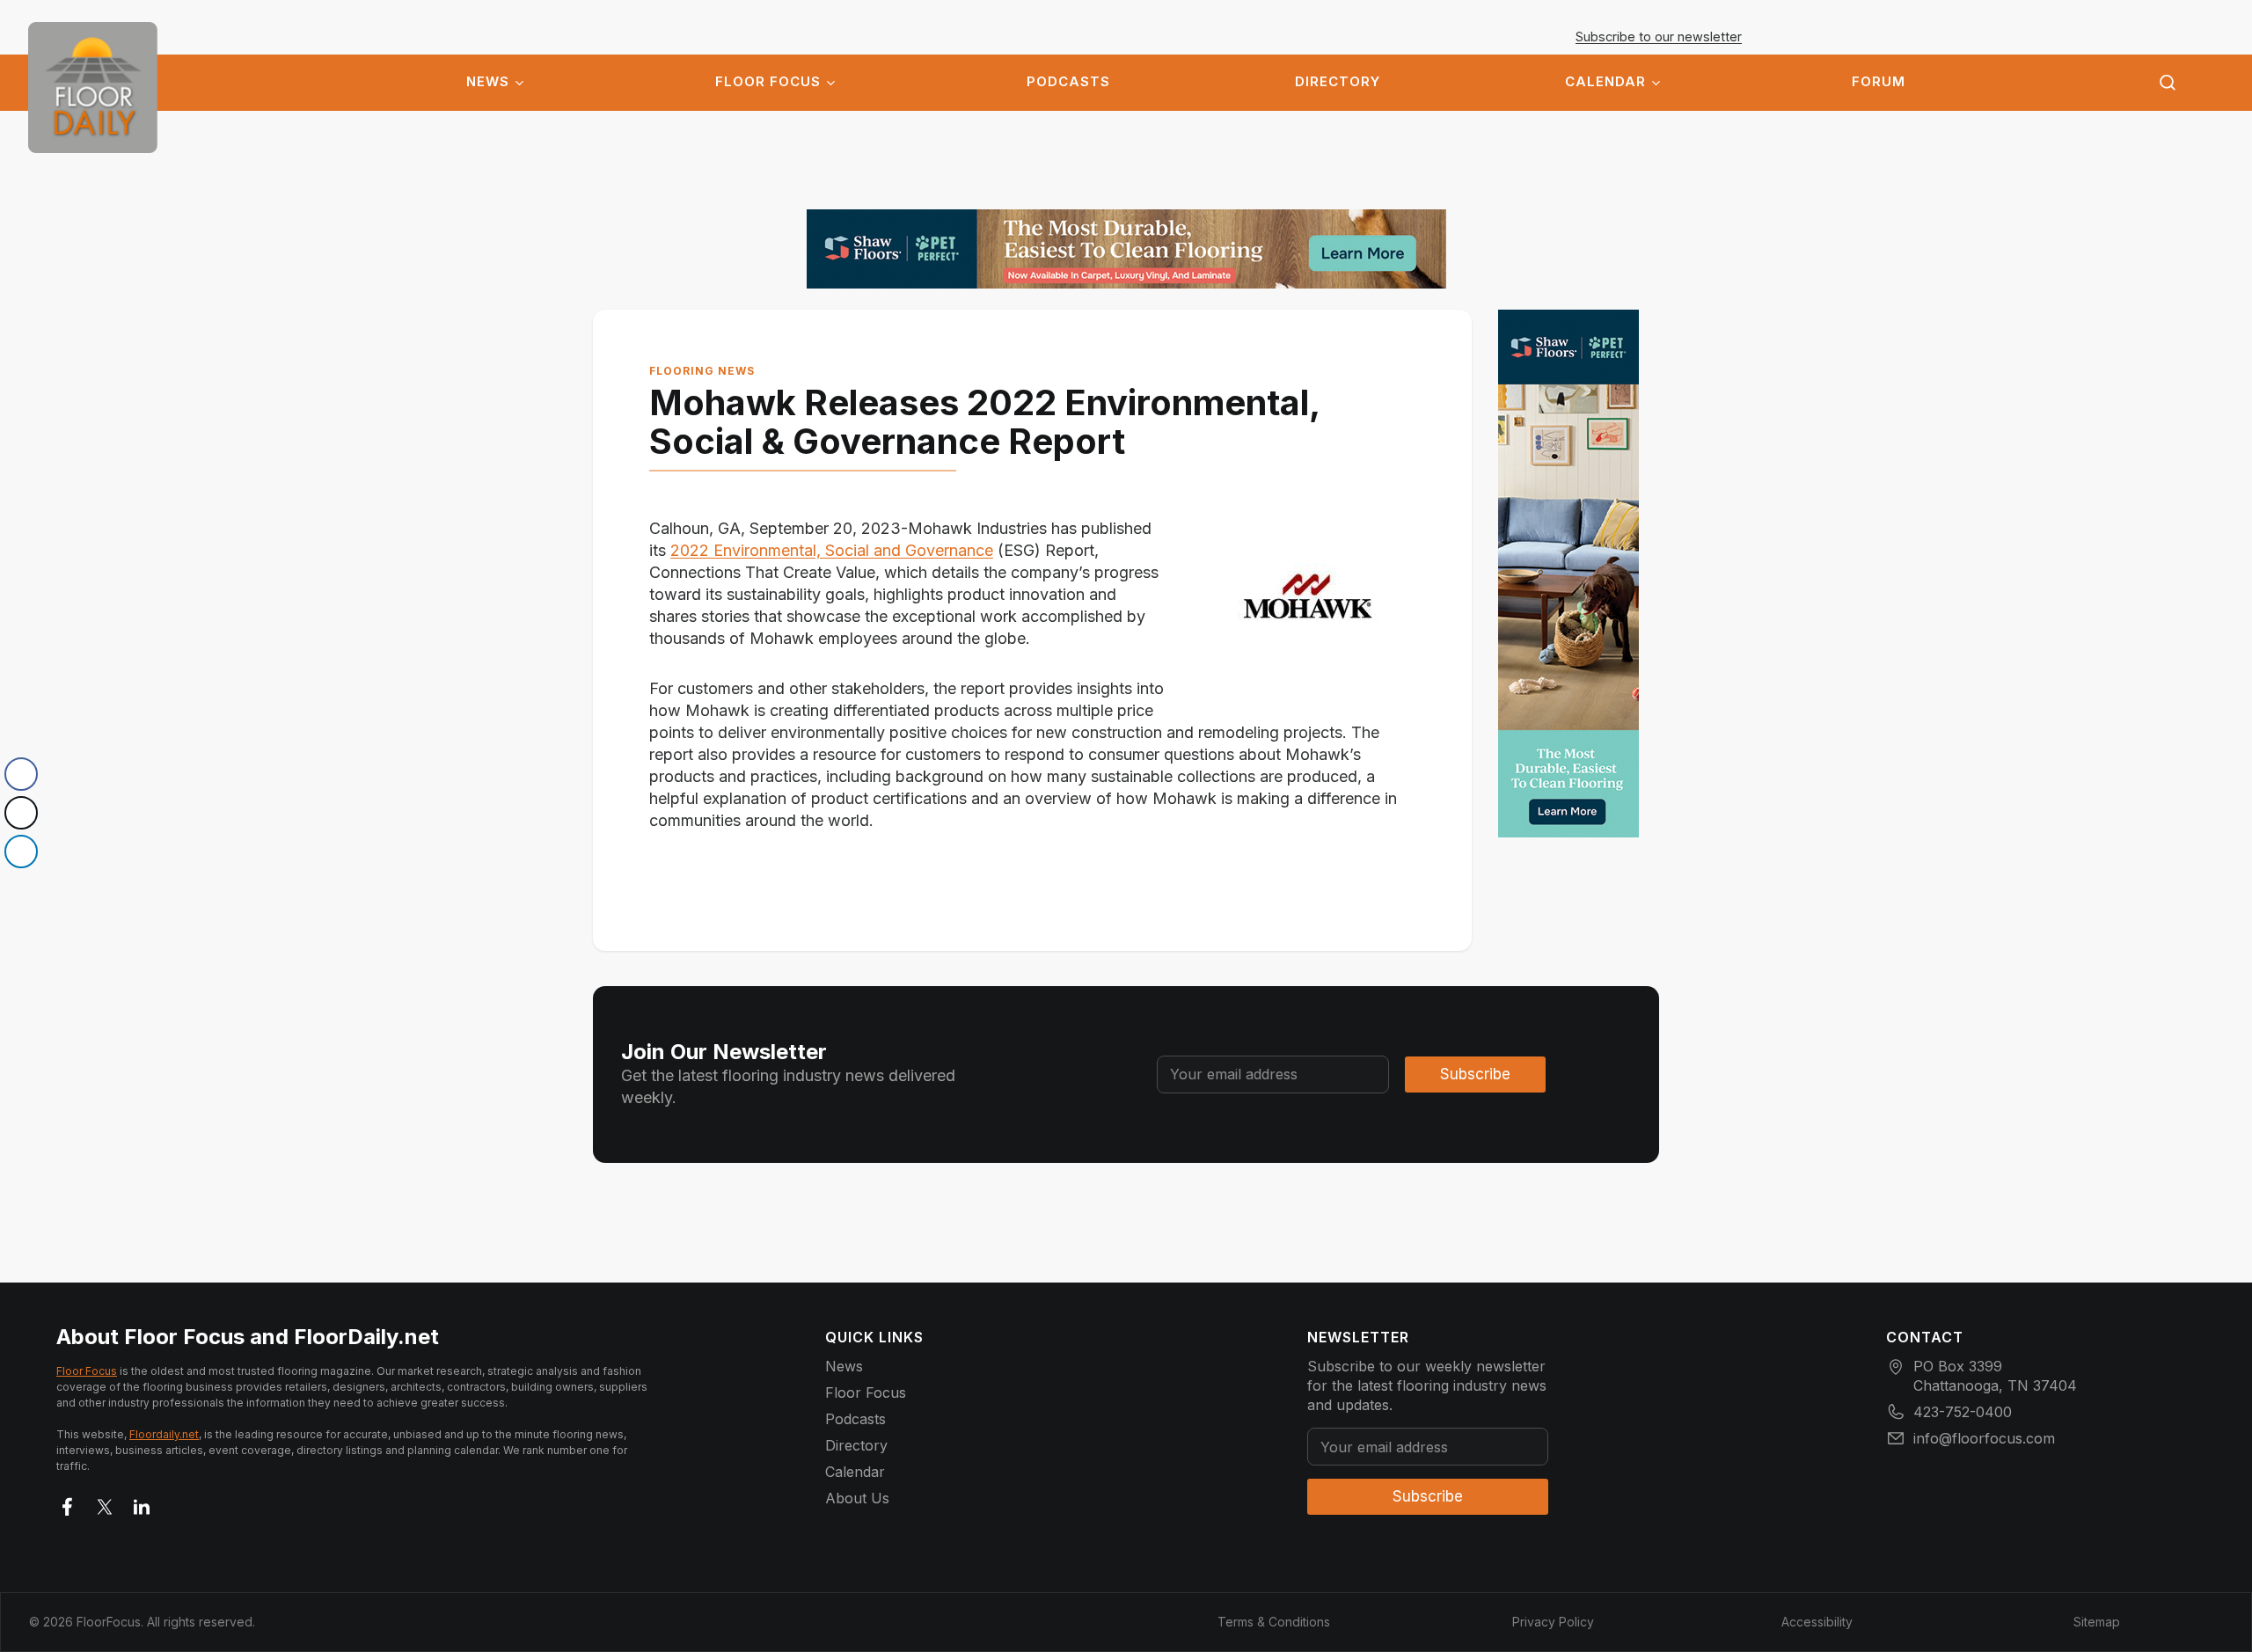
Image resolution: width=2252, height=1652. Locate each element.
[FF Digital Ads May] (1126, 249)
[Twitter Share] (21, 813)
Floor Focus (768, 82)
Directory (1338, 82)
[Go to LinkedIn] (142, 1503)
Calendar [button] (1605, 82)
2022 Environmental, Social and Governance (832, 550)
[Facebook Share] (21, 774)
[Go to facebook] (68, 1503)
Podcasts (1068, 82)
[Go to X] (105, 1503)
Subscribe (1475, 1074)
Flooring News (702, 371)
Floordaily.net (164, 1434)
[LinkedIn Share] (21, 852)
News (488, 82)
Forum (1879, 82)
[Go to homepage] (93, 88)
